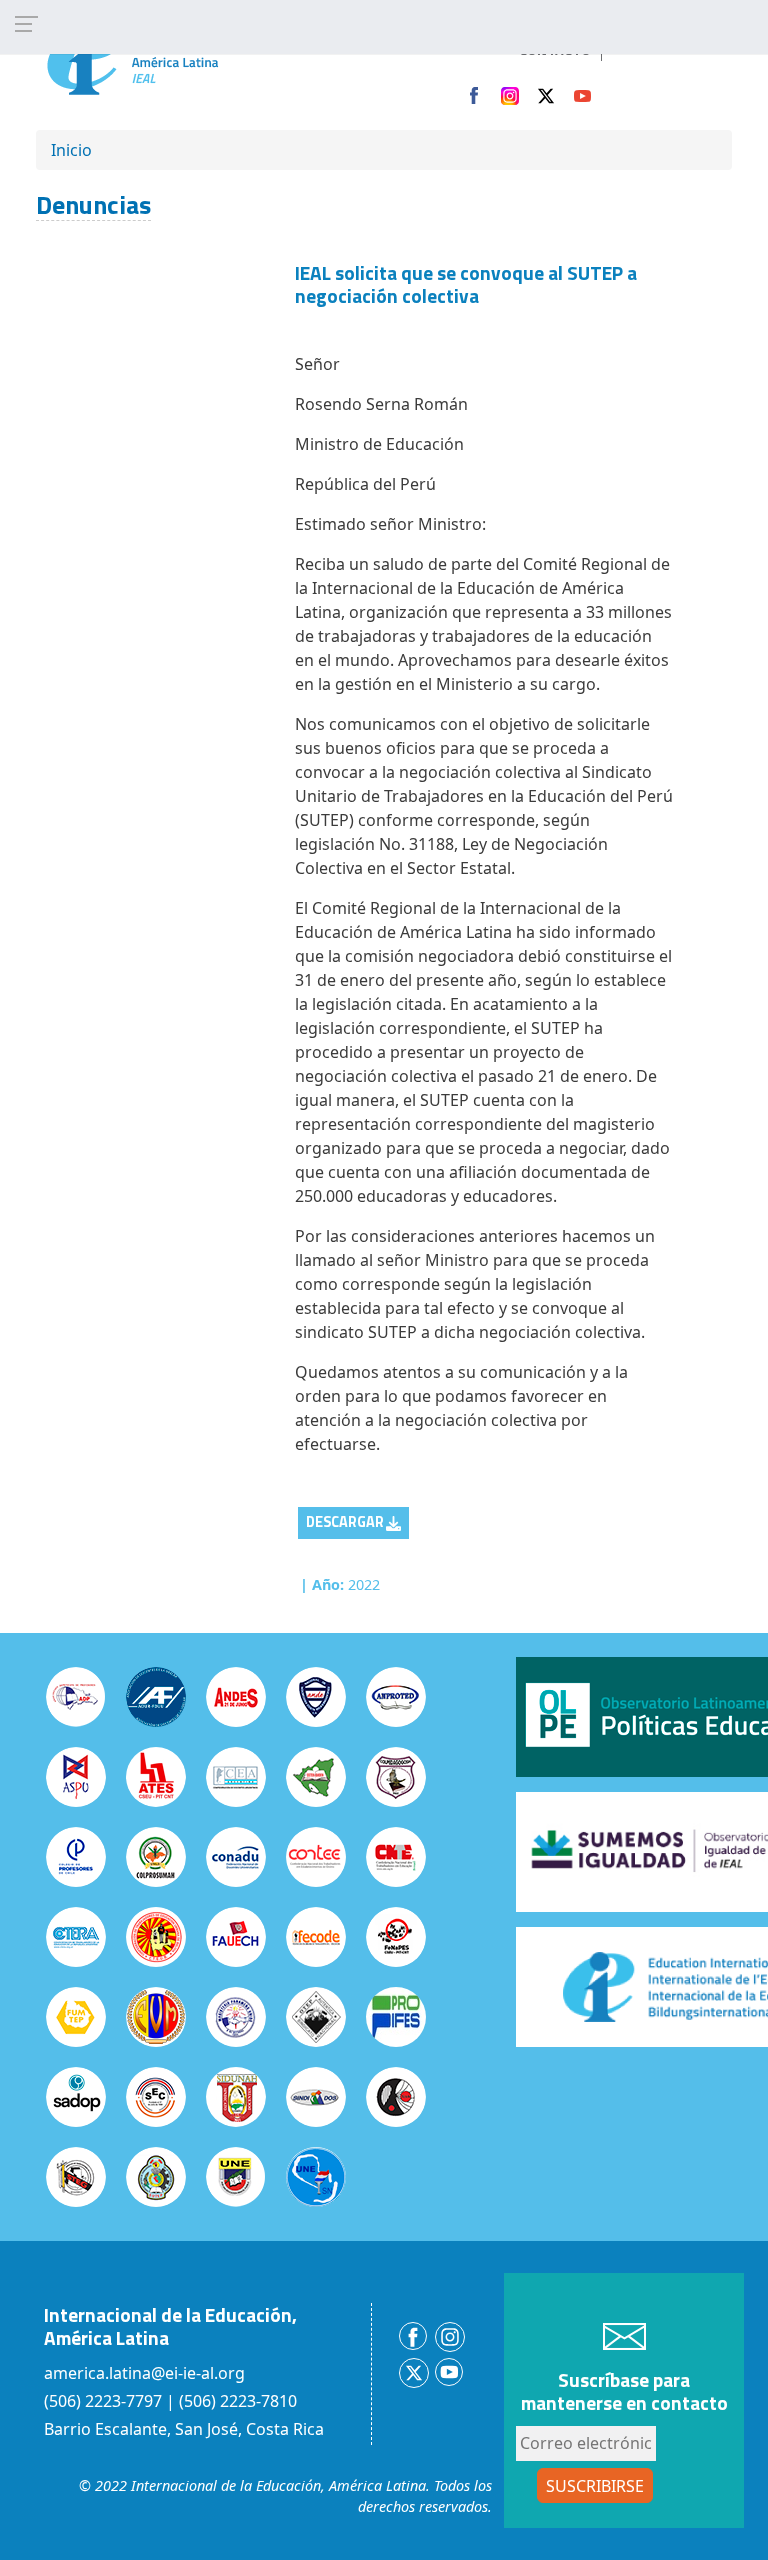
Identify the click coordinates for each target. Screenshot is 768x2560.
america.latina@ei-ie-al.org (144, 2373)
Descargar (345, 1522)
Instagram (510, 96)
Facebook (474, 96)
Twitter (546, 96)
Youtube (582, 96)
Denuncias (93, 204)
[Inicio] (174, 58)
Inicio (71, 150)
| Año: (322, 1584)
